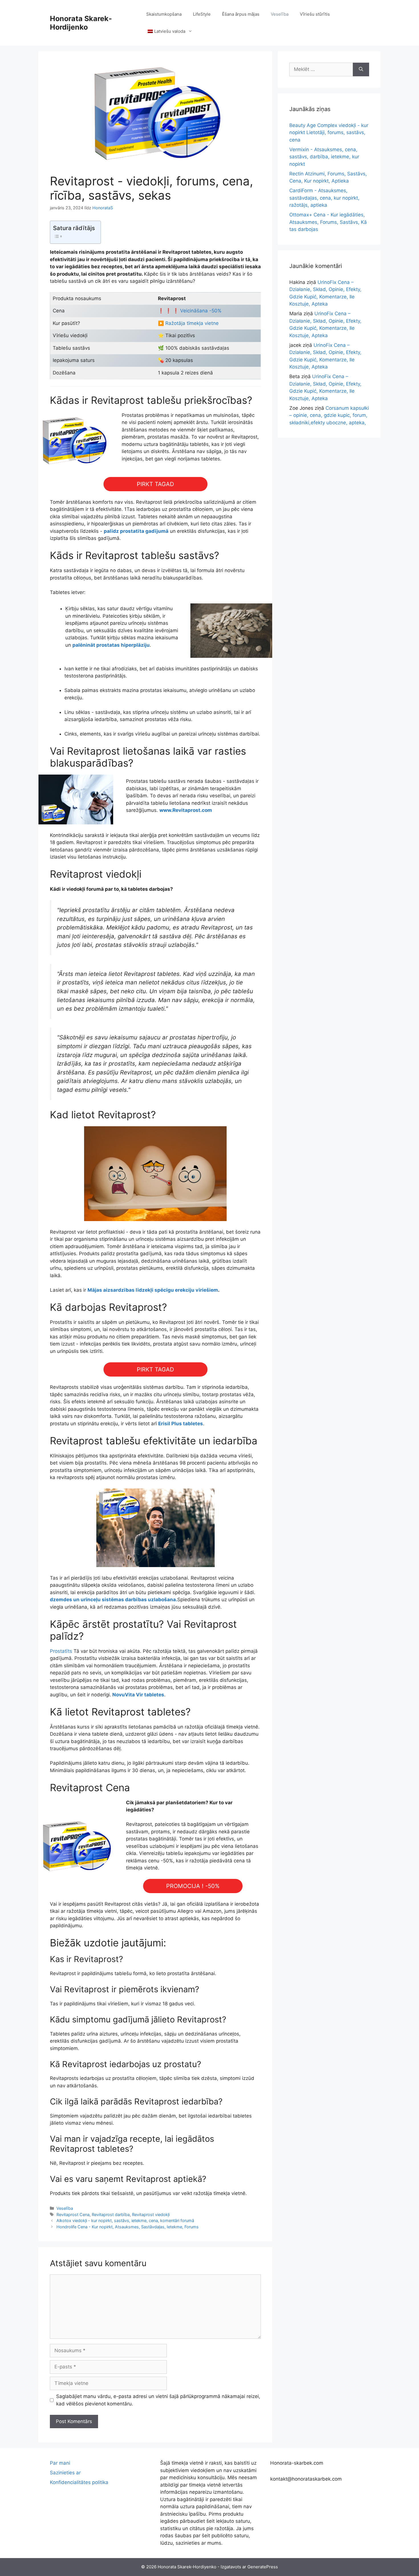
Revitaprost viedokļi (151, 2214)
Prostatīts (61, 1651)
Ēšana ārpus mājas (241, 14)
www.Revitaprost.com (186, 810)
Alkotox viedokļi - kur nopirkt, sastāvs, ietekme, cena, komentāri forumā (125, 2220)
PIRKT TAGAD (155, 484)
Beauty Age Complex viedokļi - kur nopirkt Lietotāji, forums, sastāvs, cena (329, 133)
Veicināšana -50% (201, 311)
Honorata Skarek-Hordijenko (81, 23)
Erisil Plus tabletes (181, 1424)
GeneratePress (263, 2567)
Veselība (280, 14)
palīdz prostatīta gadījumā (136, 531)
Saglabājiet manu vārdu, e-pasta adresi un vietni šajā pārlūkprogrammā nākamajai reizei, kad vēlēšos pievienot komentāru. (158, 2400)
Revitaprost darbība (111, 2214)
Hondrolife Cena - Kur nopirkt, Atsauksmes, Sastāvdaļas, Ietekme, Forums (128, 2227)
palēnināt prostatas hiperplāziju (111, 645)
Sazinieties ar (65, 2473)
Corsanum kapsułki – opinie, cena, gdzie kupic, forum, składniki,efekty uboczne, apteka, (329, 415)
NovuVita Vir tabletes (138, 1695)
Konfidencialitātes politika (79, 2482)
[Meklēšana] (361, 69)
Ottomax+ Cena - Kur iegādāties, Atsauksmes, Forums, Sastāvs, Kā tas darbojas (328, 222)
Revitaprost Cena (73, 2214)
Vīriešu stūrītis (315, 14)
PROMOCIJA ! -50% (193, 1886)
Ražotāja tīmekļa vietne (191, 323)
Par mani (60, 2463)
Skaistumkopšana (164, 14)
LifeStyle (202, 14)
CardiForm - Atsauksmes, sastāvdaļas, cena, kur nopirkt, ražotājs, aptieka (324, 198)
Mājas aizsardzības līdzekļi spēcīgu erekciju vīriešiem (153, 1290)
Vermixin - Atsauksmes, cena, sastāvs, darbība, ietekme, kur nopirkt (324, 157)
